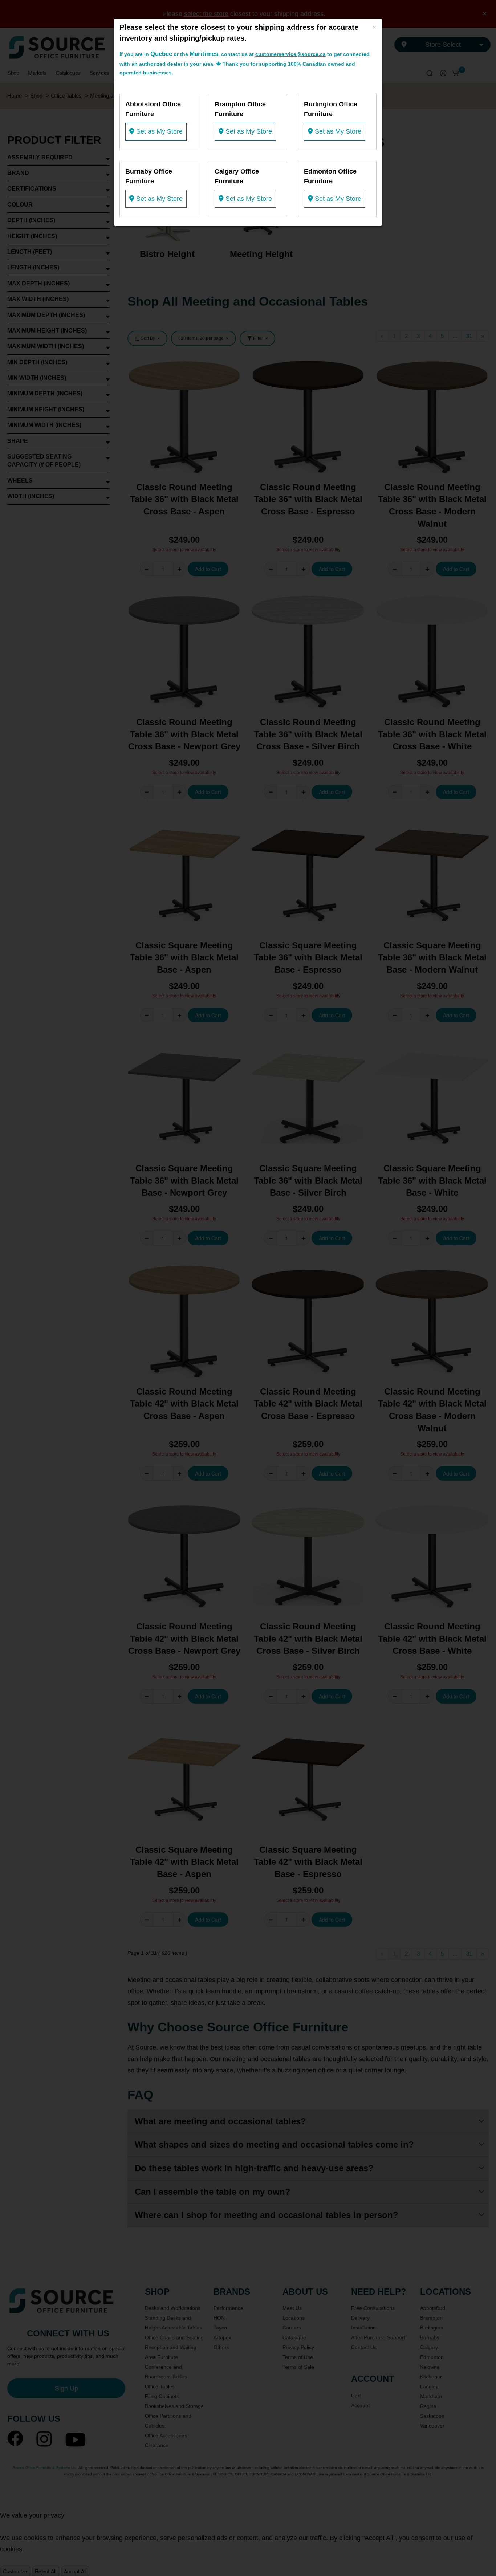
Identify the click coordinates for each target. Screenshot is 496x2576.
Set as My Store (158, 131)
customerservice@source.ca (290, 54)
